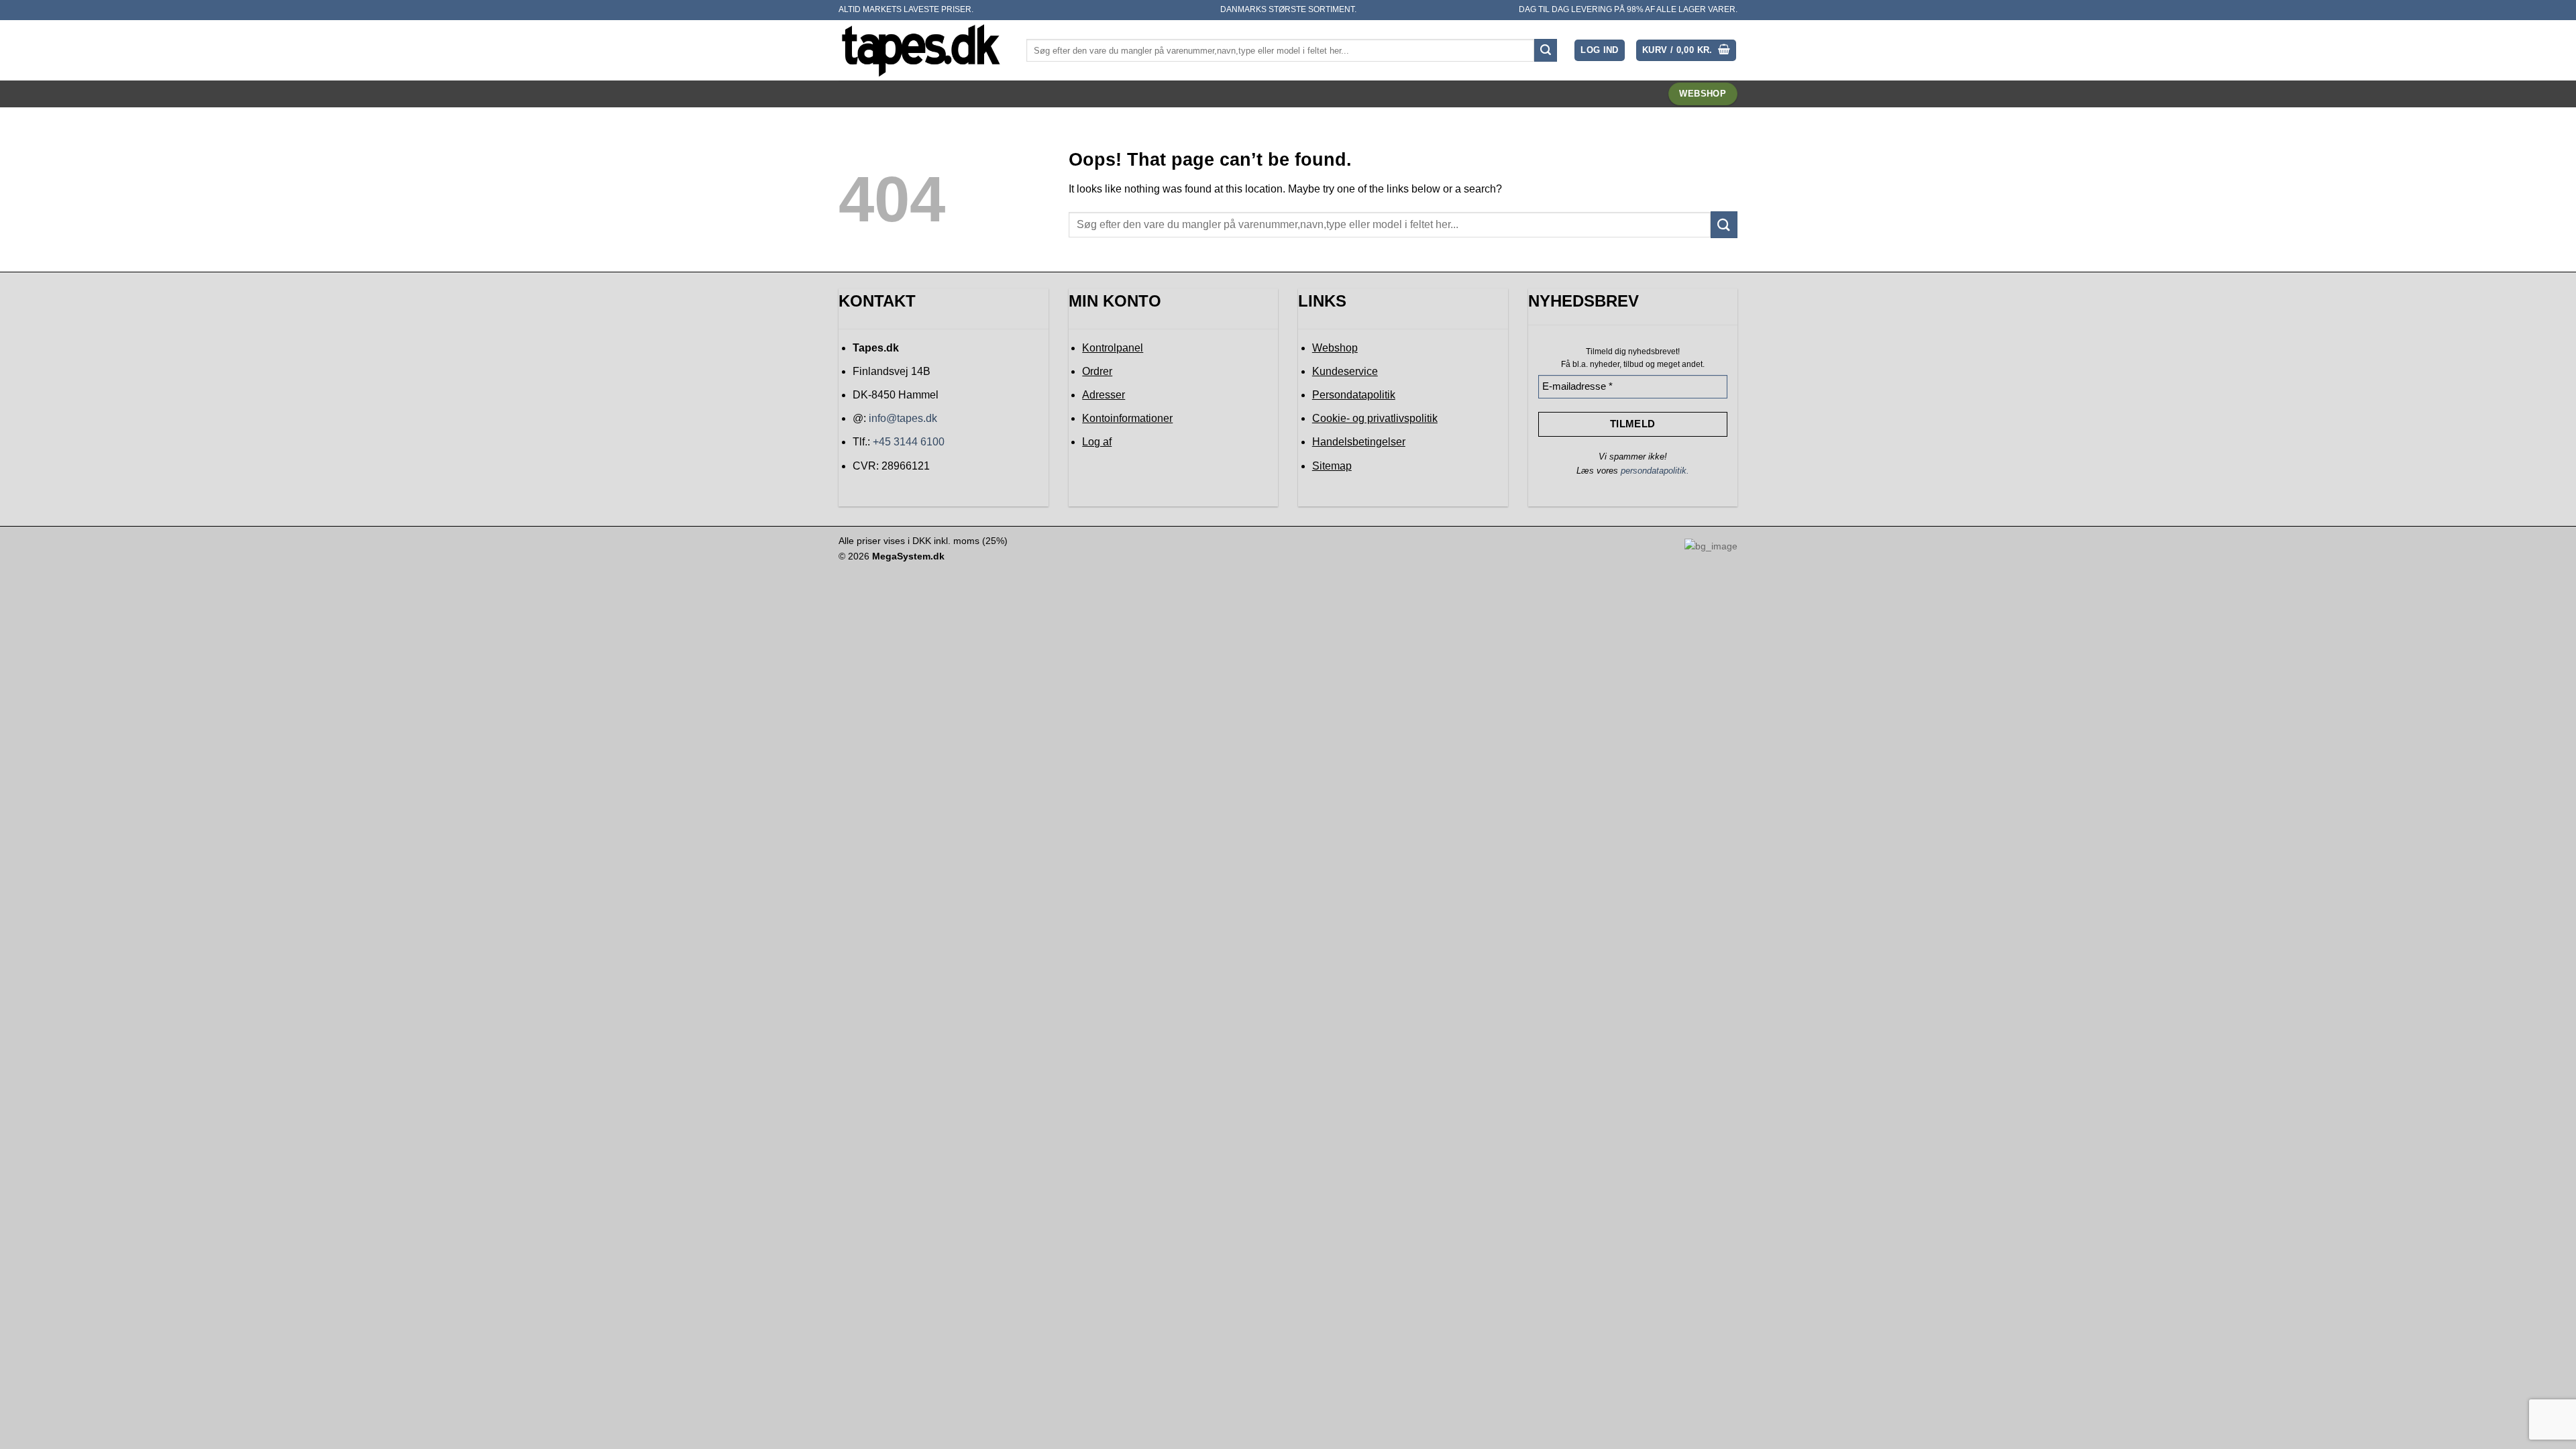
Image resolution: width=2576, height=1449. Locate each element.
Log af (1097, 442)
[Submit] (1546, 50)
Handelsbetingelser (1359, 442)
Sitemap (1332, 466)
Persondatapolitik (1354, 395)
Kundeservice (1345, 371)
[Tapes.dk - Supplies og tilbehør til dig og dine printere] (922, 50)
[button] (1600, 51)
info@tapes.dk (903, 418)
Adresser (1104, 395)
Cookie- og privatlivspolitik (1375, 418)
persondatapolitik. (1655, 471)
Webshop (1335, 348)
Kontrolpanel (1113, 348)
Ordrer (1097, 371)
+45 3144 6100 (909, 442)
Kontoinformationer (1127, 418)
